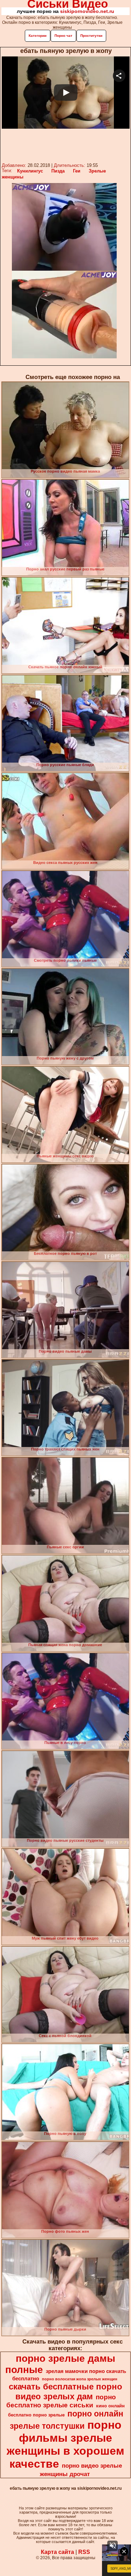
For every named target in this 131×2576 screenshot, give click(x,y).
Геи (77, 171)
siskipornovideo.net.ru (87, 11)
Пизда (58, 171)
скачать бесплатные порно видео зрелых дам (65, 2391)
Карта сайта (57, 2552)
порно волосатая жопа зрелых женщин (80, 2379)
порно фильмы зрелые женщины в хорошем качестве (65, 2444)
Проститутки (91, 36)
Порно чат (63, 36)
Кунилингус (30, 171)
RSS (84, 2552)
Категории (38, 36)
